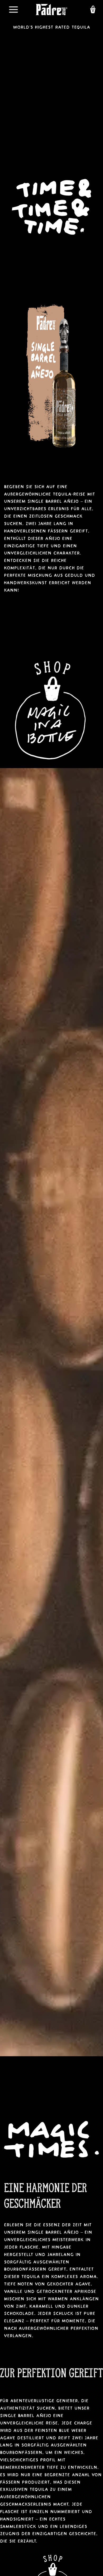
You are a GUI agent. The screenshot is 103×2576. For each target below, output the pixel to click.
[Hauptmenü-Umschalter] (13, 10)
